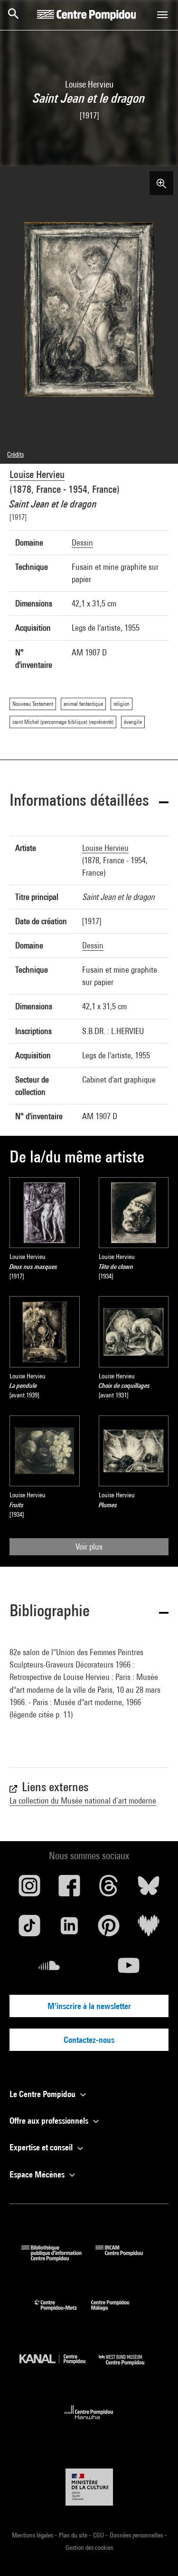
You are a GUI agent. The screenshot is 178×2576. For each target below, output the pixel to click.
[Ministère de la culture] (89, 2487)
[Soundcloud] (49, 1969)
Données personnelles (137, 2535)
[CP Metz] (63, 2313)
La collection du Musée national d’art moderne (83, 1800)
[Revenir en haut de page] (156, 2554)
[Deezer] (149, 1929)
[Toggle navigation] (162, 15)
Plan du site (74, 2535)
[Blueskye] (149, 1889)
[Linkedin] (69, 1929)
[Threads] (109, 1889)
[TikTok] (29, 1929)
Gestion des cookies (89, 2547)
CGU (99, 2535)
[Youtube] (129, 1969)
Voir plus (89, 1547)
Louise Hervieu (37, 474)
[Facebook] (69, 1889)
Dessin (82, 542)
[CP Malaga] (117, 2313)
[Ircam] (126, 2258)
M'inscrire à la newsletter (89, 2006)
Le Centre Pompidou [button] (43, 2094)
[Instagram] (29, 1889)
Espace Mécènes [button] (38, 2174)
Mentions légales (33, 2535)
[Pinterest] (109, 1929)
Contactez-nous (89, 2040)
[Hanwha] (89, 2422)
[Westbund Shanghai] (129, 2367)
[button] (89, 802)
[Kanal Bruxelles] (59, 2367)
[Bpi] (58, 2258)
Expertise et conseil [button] (42, 2147)
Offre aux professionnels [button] (50, 2121)
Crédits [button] (15, 454)
